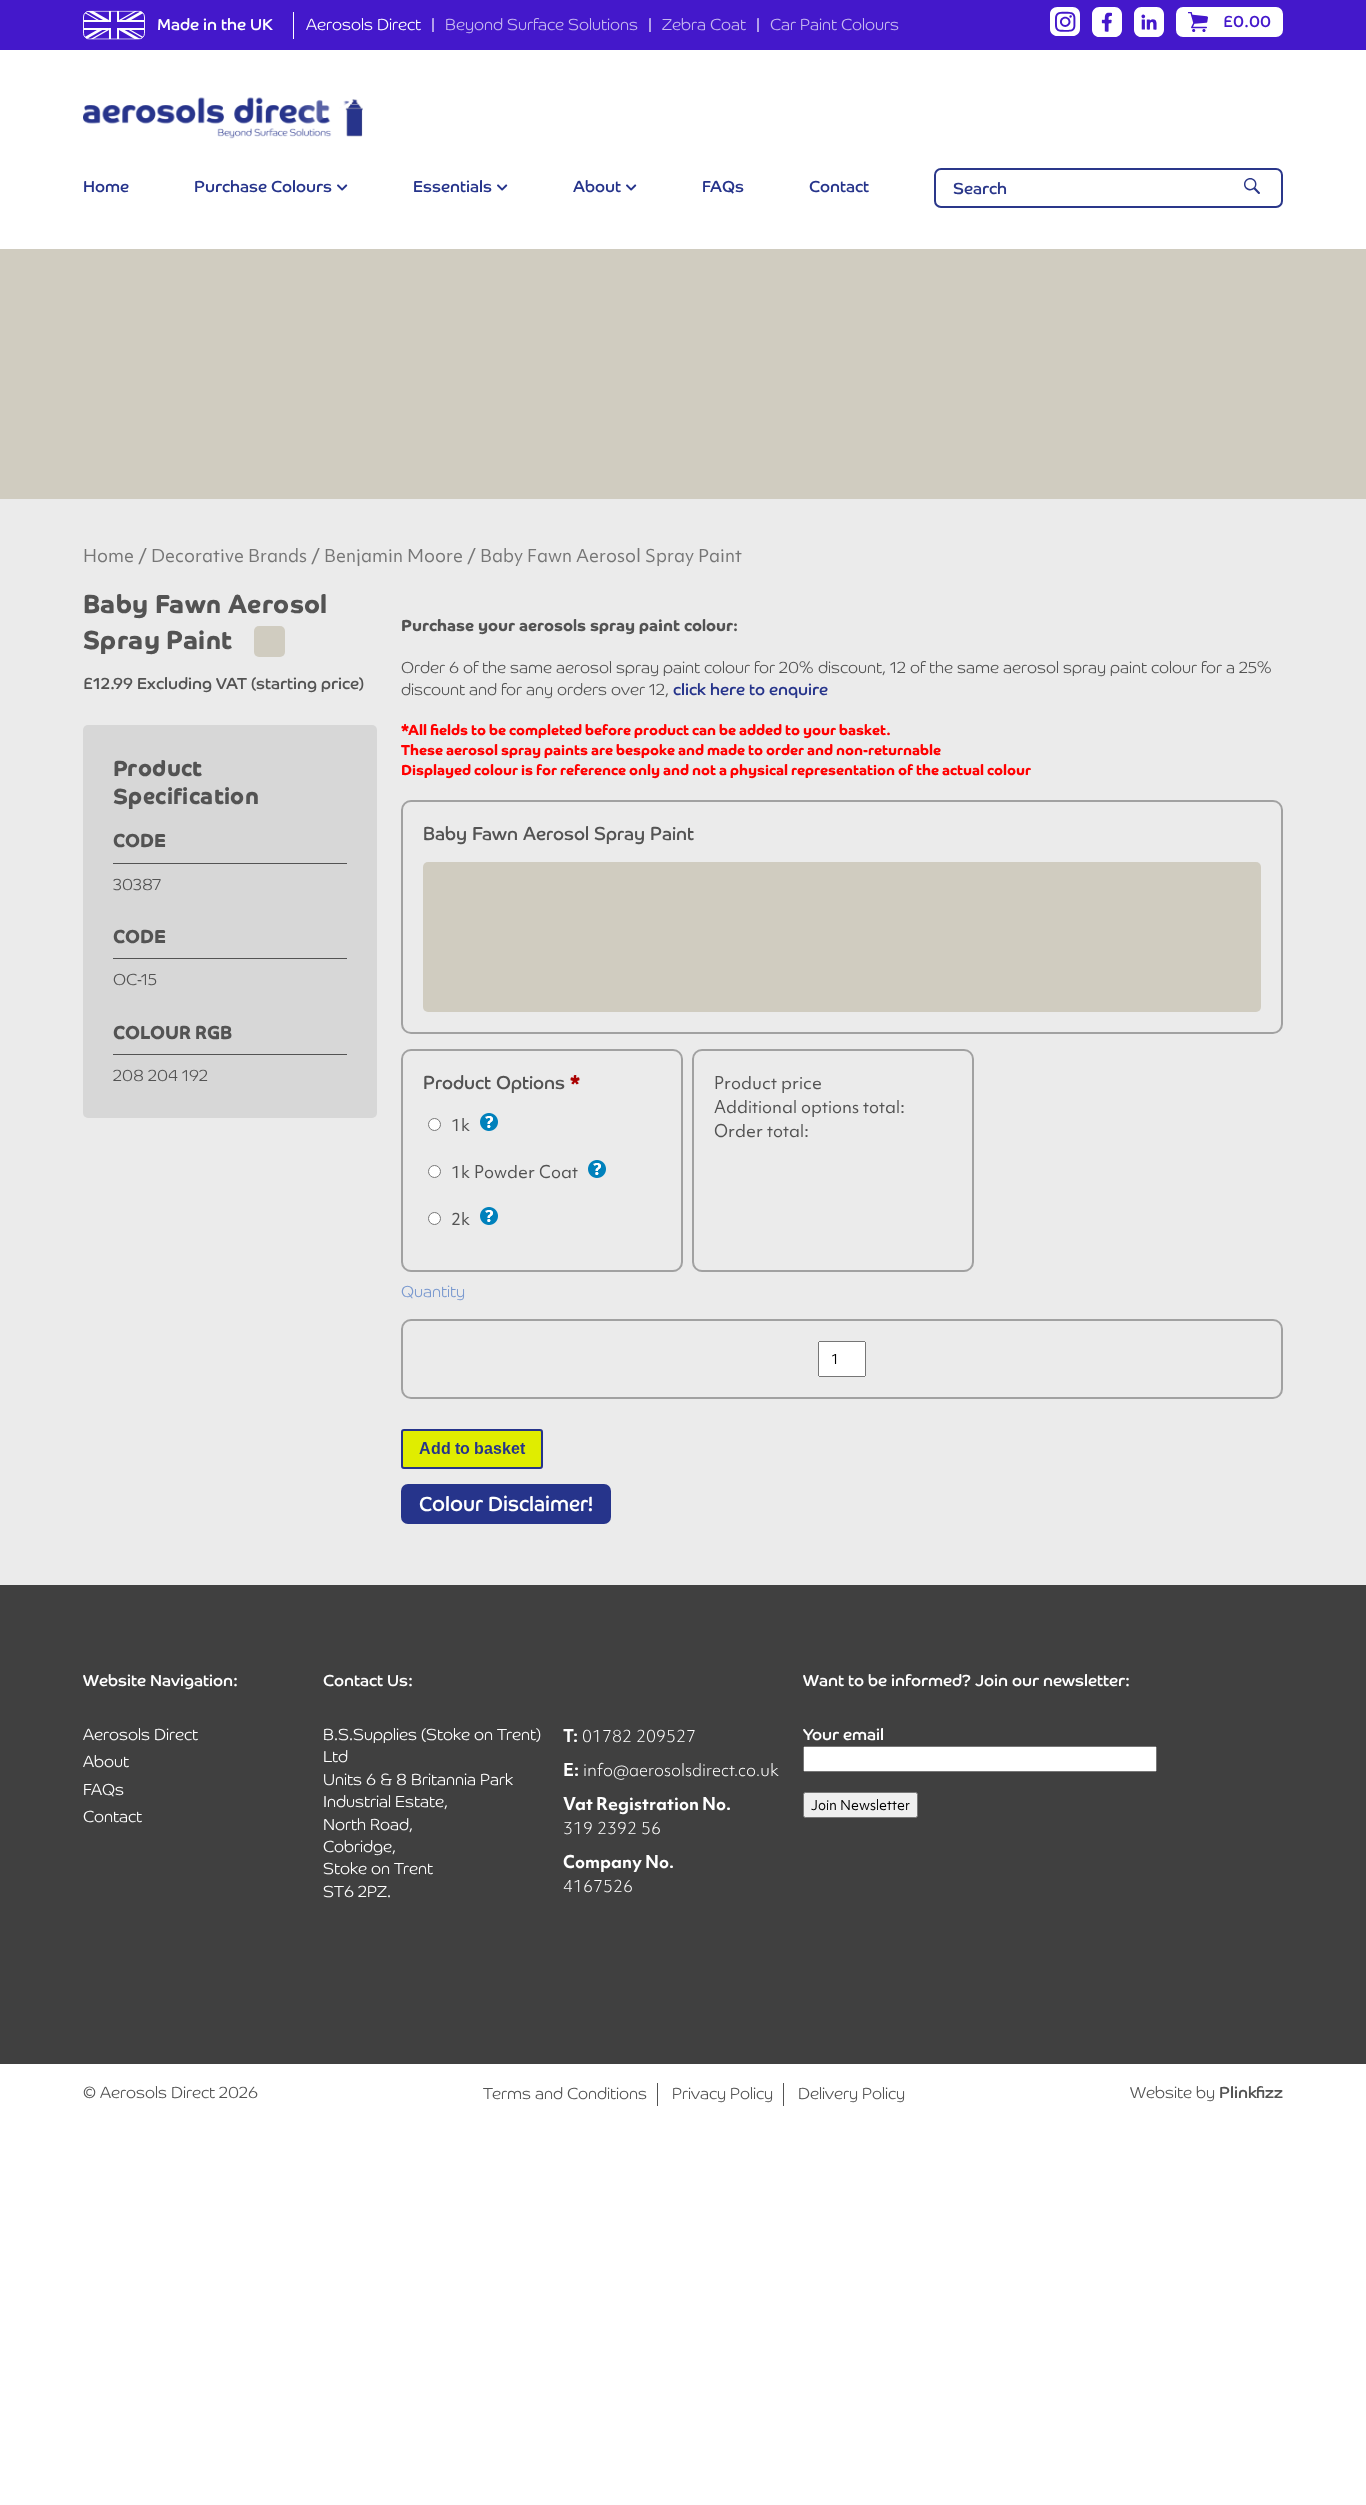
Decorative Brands (229, 556)
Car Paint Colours (834, 24)
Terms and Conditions (565, 2093)
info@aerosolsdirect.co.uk (681, 1769)
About (597, 186)
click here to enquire (750, 689)
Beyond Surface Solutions (541, 24)
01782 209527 (639, 1735)
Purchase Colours (263, 186)
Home (106, 186)
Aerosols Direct (363, 24)
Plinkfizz (1251, 2092)
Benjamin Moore (393, 556)
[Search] (1252, 188)
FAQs (723, 186)
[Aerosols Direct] (223, 118)
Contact (839, 186)
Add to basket (472, 1448)
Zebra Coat (704, 24)
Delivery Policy (851, 2093)
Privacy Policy (722, 2093)
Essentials (452, 186)
